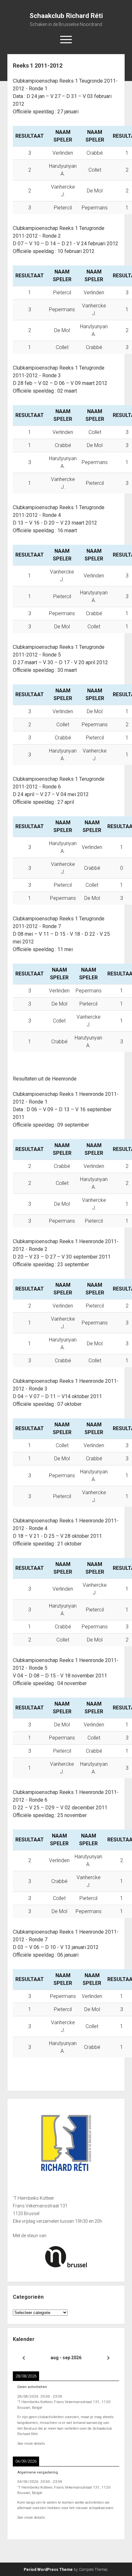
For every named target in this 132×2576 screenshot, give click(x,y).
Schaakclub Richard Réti (66, 16)
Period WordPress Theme (48, 2570)
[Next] (109, 2358)
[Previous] (23, 2358)
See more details (31, 2443)
